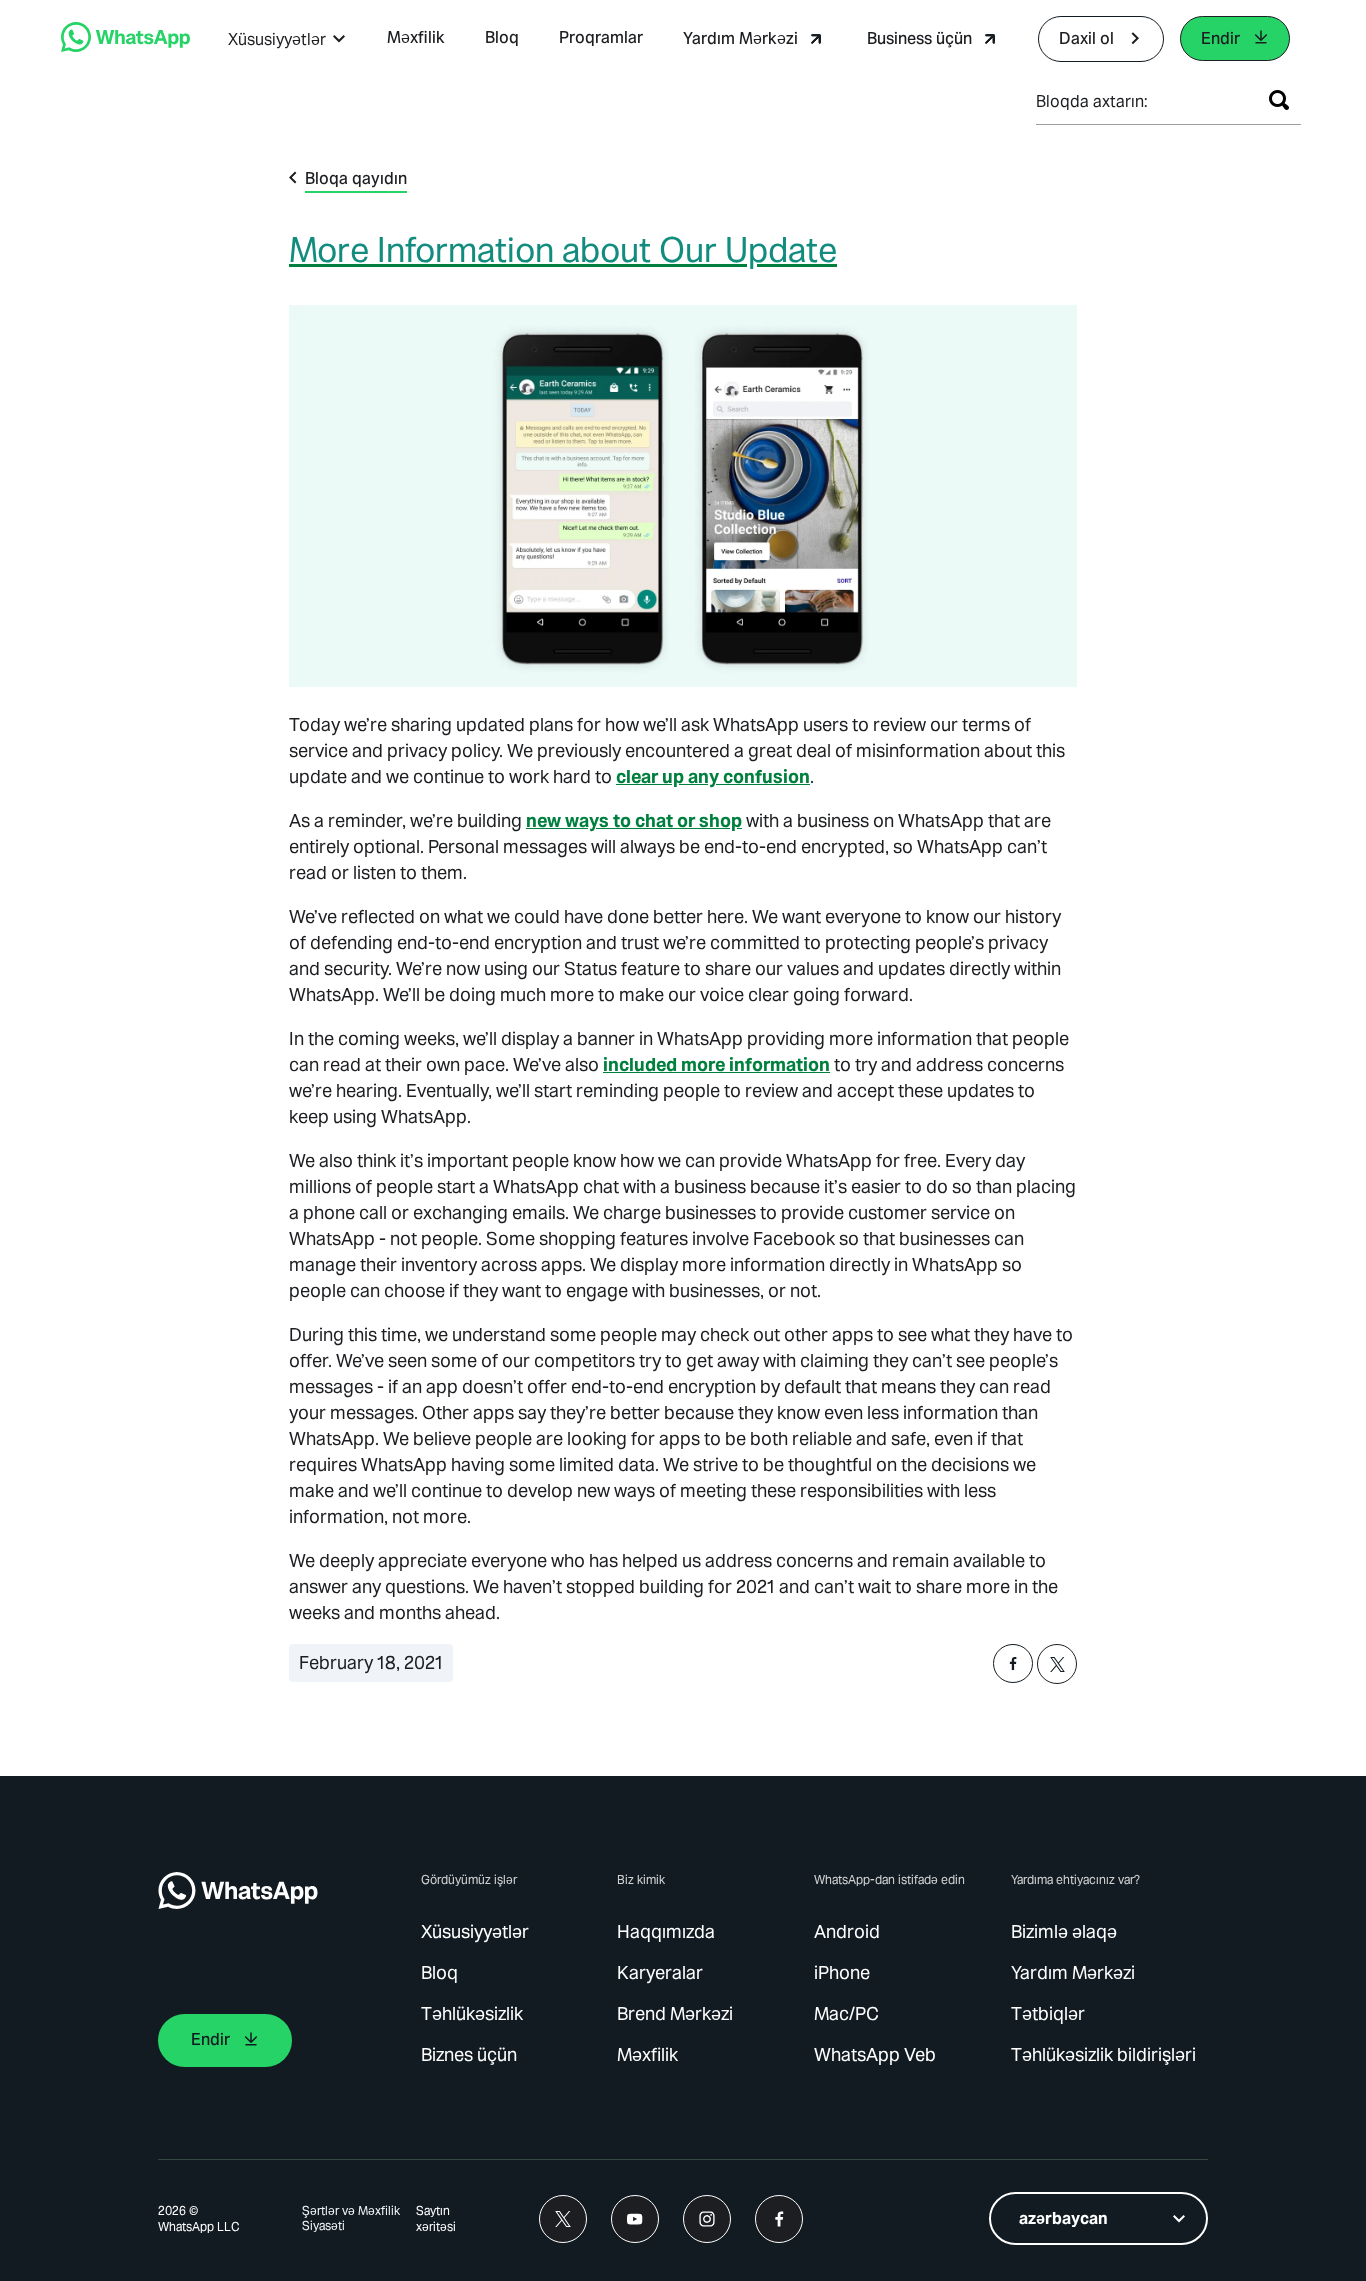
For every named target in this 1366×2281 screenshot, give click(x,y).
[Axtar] (1279, 100)
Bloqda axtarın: (1092, 101)
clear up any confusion (713, 776)
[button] (287, 39)
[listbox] (1098, 2218)
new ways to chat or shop (634, 820)
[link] (125, 46)
